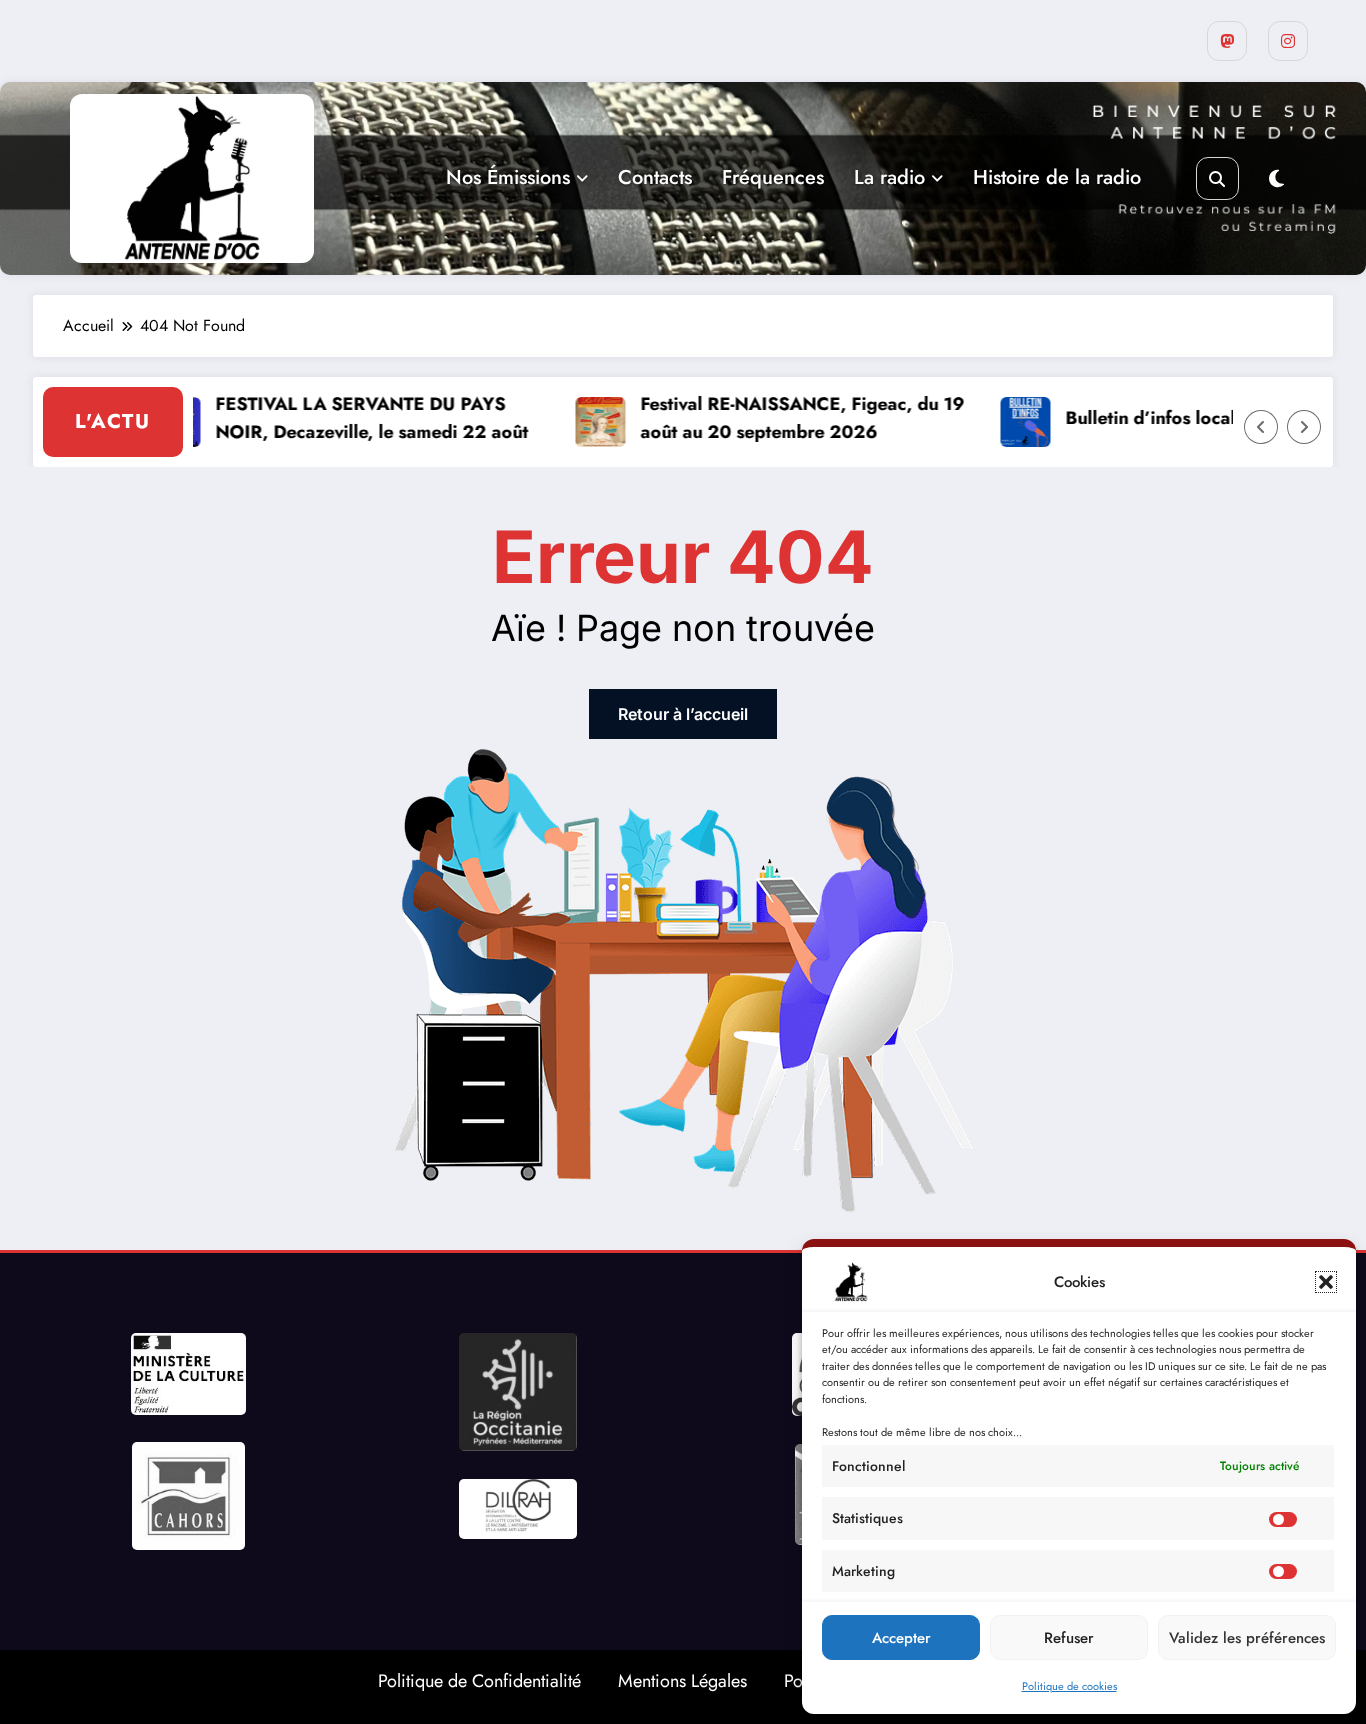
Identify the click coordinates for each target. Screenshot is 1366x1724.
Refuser (1069, 1638)
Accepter (901, 1638)
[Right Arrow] (1304, 427)
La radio (889, 177)
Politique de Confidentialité (479, 1681)
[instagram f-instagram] (1288, 41)
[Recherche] (1217, 178)
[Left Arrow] (1261, 427)
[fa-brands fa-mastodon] (1227, 41)
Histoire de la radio (1057, 177)
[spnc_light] (1276, 179)
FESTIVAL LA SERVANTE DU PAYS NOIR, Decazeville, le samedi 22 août (343, 418)
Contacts (655, 177)
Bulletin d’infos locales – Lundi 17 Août (1201, 418)
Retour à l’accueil (683, 714)
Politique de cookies (1069, 1686)
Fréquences (773, 177)
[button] (1326, 1282)
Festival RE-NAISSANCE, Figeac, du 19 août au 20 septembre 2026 (774, 418)
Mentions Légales (682, 1681)
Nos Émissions (508, 177)
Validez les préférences (1247, 1638)
